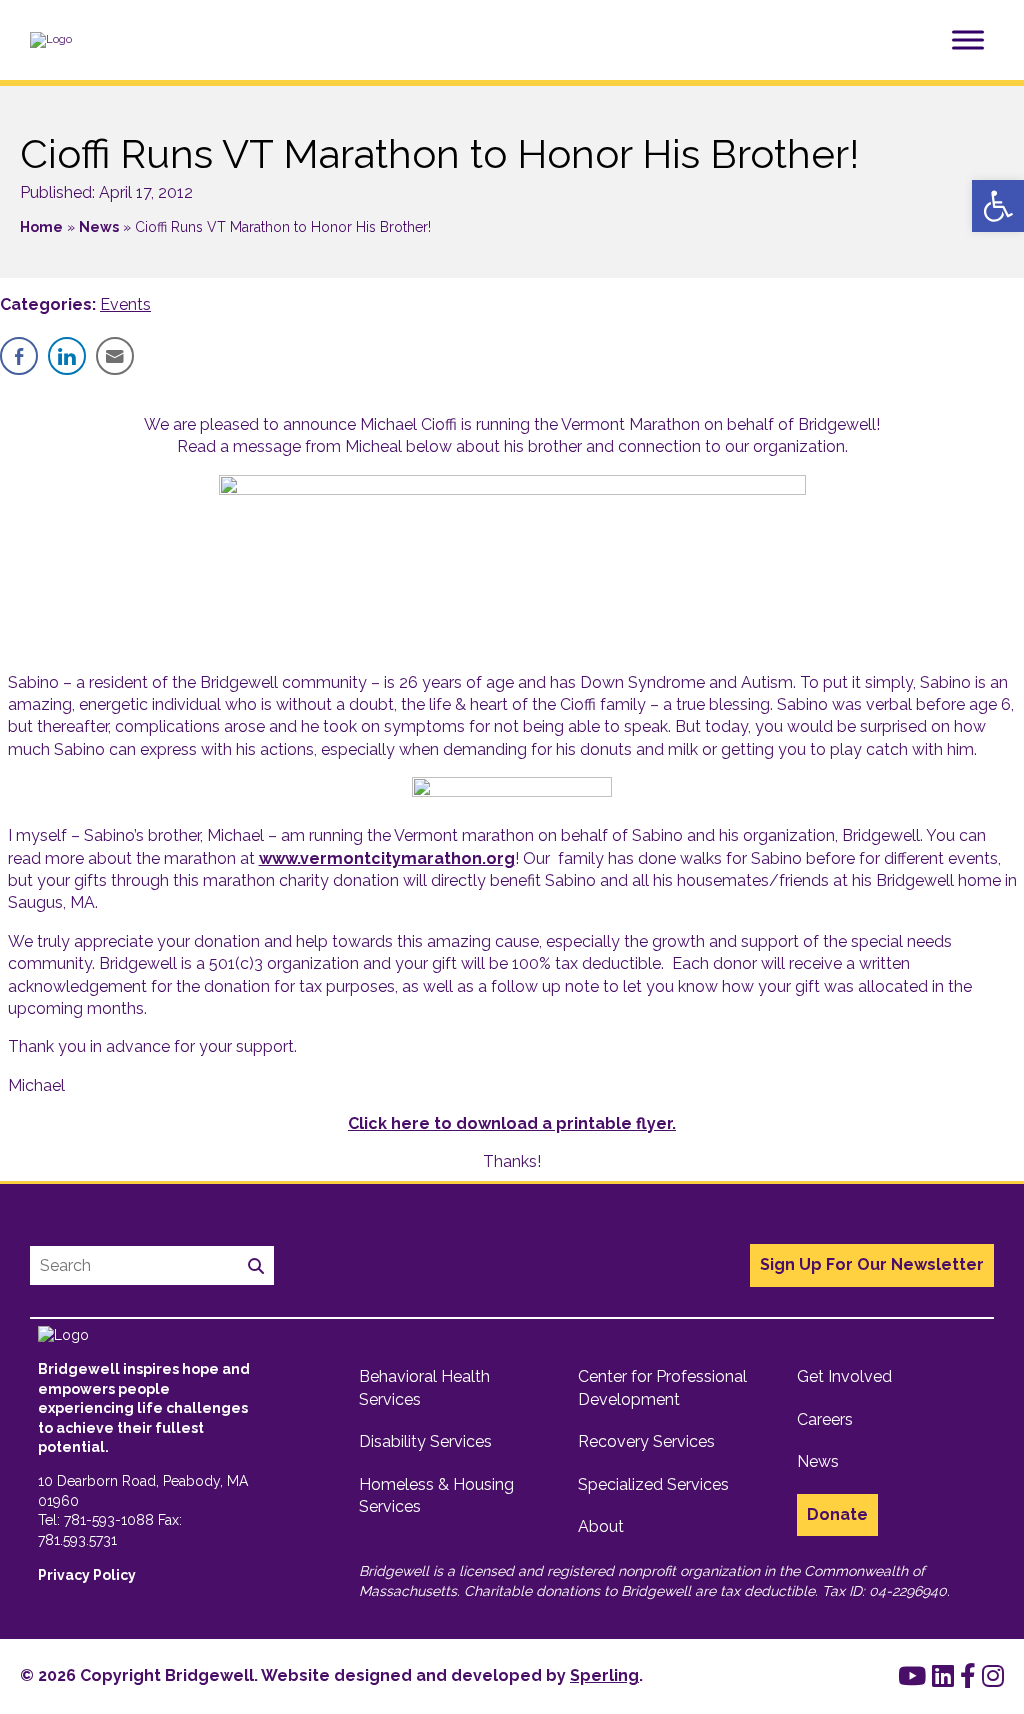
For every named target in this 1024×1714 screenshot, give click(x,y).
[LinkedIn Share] (67, 356)
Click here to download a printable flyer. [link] (512, 1123)
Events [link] (125, 304)
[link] (998, 206)
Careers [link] (825, 1419)
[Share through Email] (115, 356)
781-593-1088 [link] (109, 1520)
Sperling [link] (604, 1675)
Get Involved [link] (844, 1376)
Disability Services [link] (425, 1441)
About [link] (601, 1526)
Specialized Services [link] (653, 1484)
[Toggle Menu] (968, 39)
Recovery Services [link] (646, 1441)
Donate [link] (837, 1514)
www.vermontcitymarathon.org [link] (387, 858)
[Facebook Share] (19, 356)
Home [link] (41, 227)
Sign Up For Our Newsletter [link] (872, 1264)
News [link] (99, 227)
